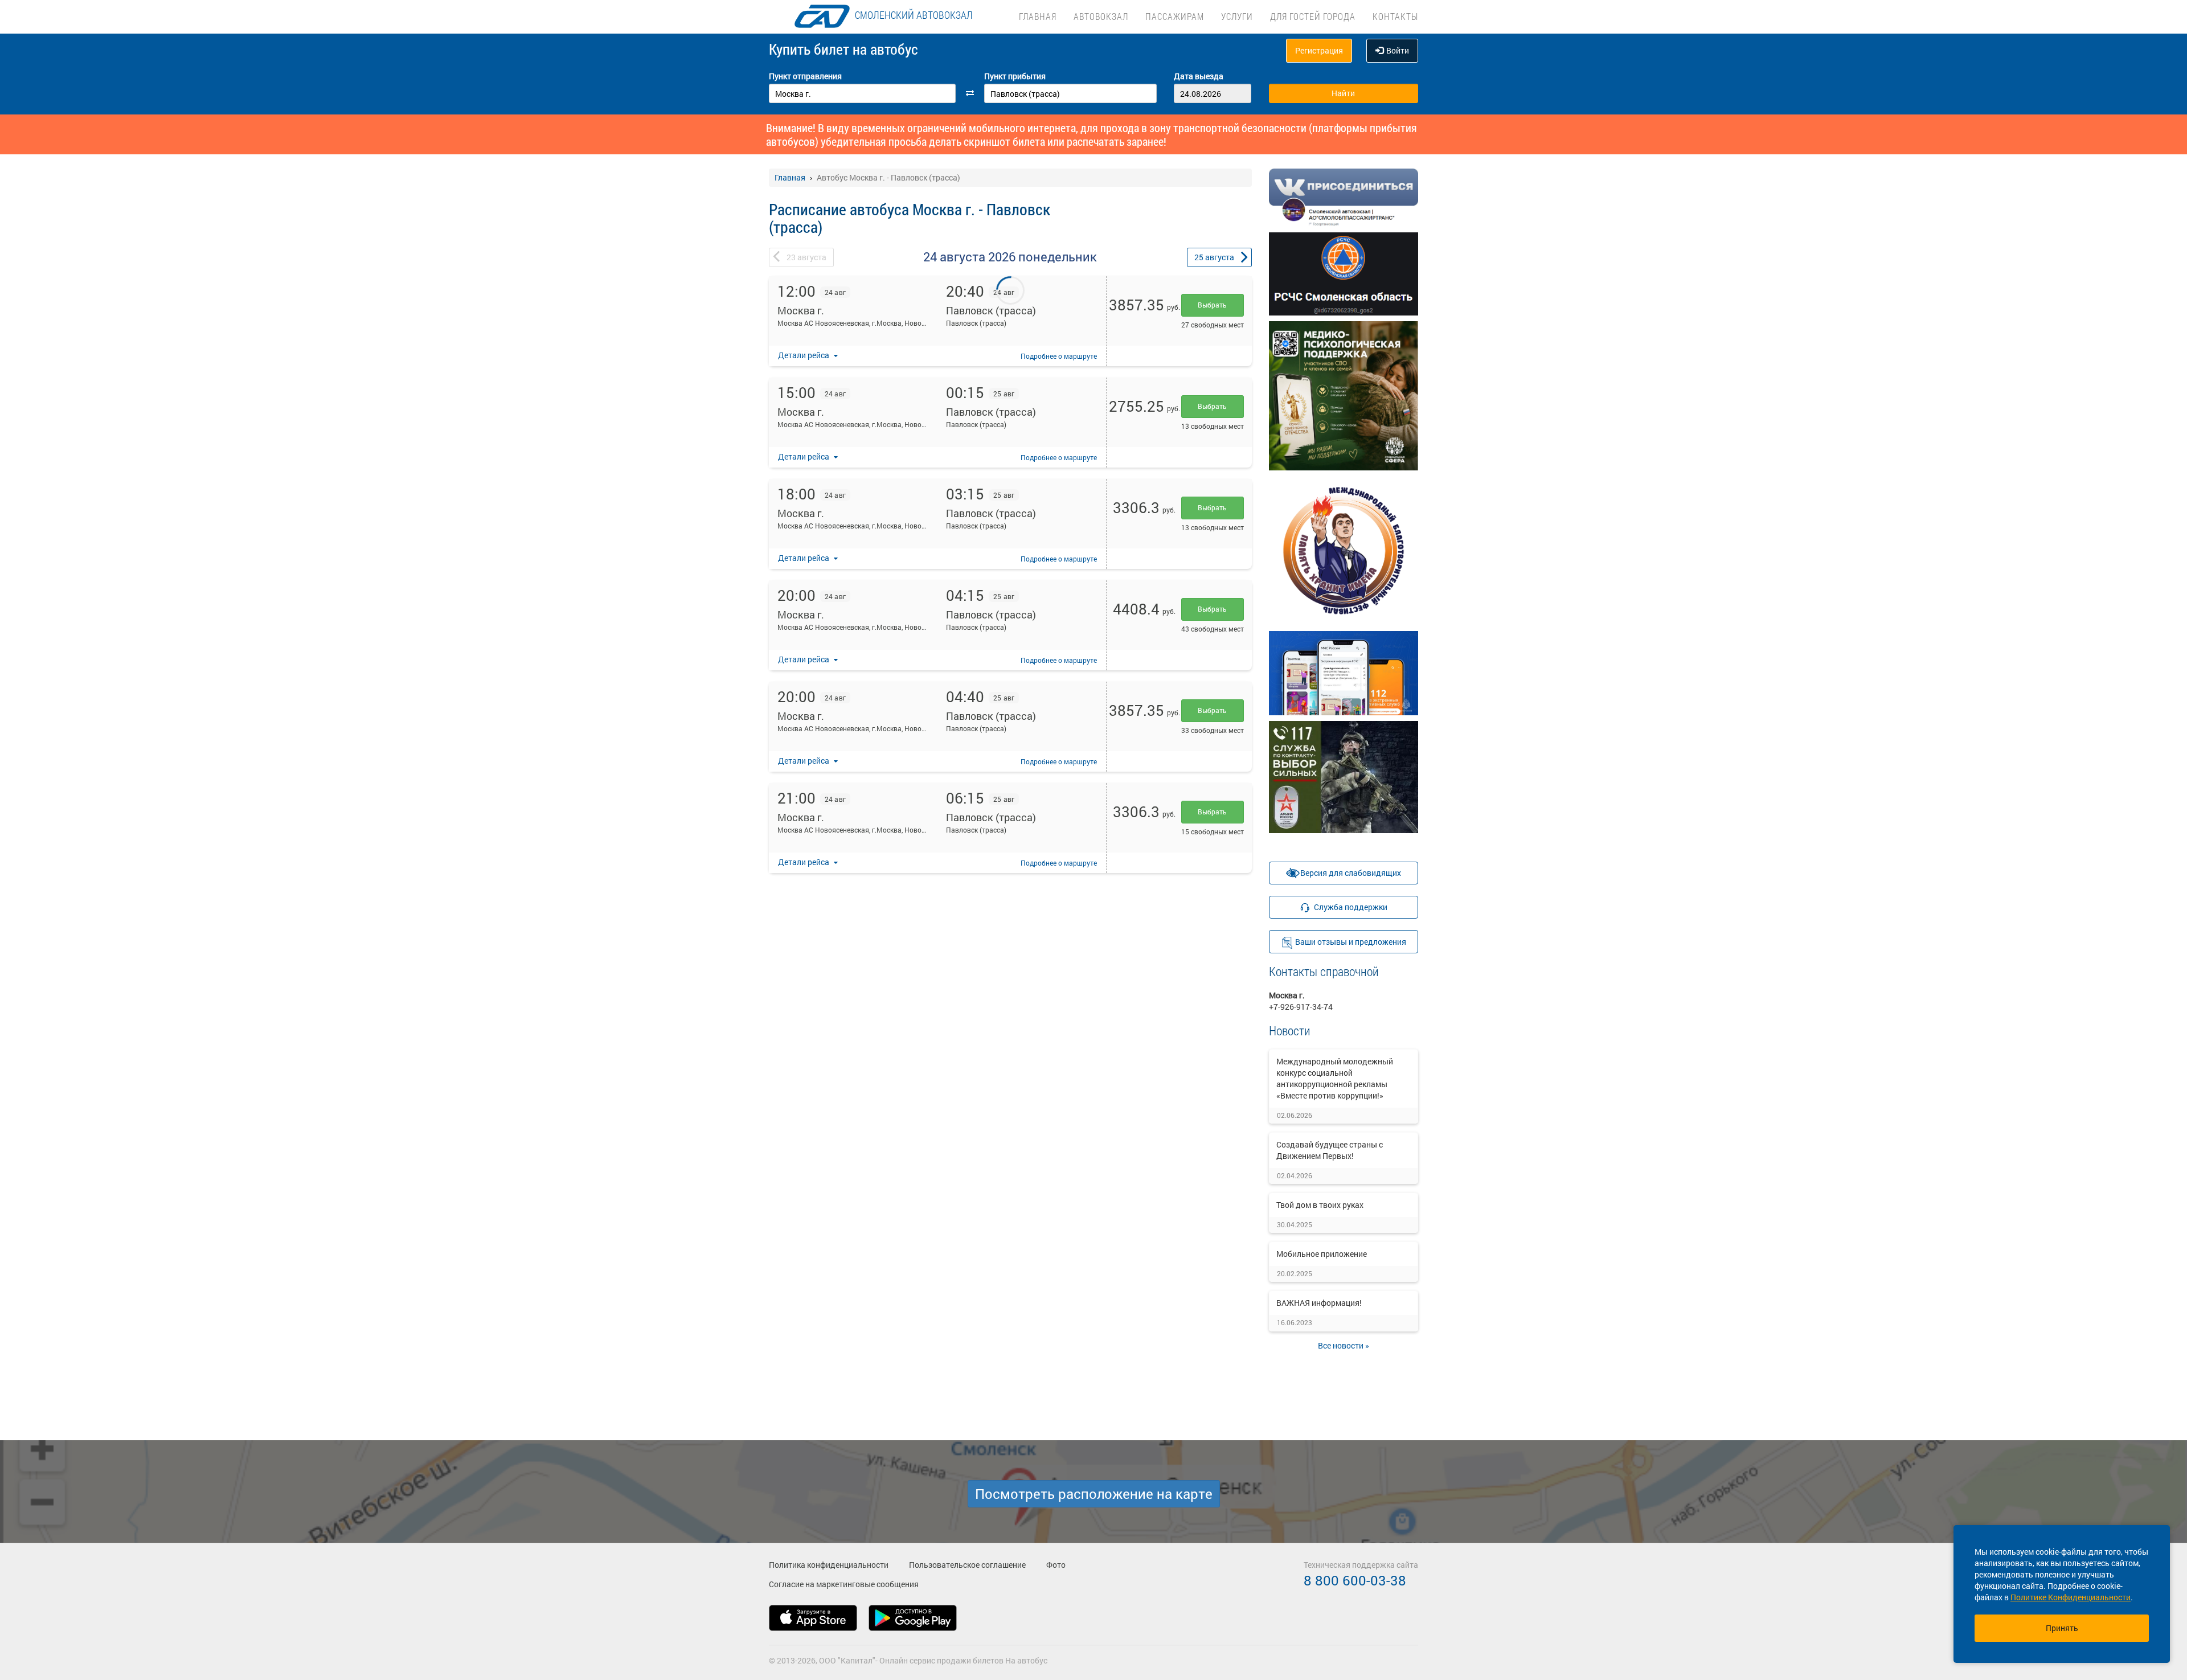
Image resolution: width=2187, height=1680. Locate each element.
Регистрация (1319, 50)
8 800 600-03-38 (1355, 1580)
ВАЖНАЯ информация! (1319, 1303)
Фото (1056, 1565)
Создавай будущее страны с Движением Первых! (1330, 1150)
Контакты (1395, 16)
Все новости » (1344, 1345)
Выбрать (1212, 305)
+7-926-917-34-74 (1301, 1007)
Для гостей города (1313, 16)
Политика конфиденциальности (829, 1565)
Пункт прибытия (1015, 76)
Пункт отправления (805, 76)
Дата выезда (1199, 76)
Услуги (1237, 16)
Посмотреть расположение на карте (1094, 1494)
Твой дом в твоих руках (1320, 1205)
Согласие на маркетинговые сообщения (844, 1584)
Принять (2062, 1628)
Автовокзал (1101, 16)
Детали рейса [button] (804, 355)
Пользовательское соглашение (967, 1565)
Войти (1398, 50)
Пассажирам (1175, 16)
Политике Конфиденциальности (2071, 1597)
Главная (1038, 16)
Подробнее (1059, 356)
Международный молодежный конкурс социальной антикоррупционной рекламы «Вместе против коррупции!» (1335, 1078)
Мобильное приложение (1322, 1254)
